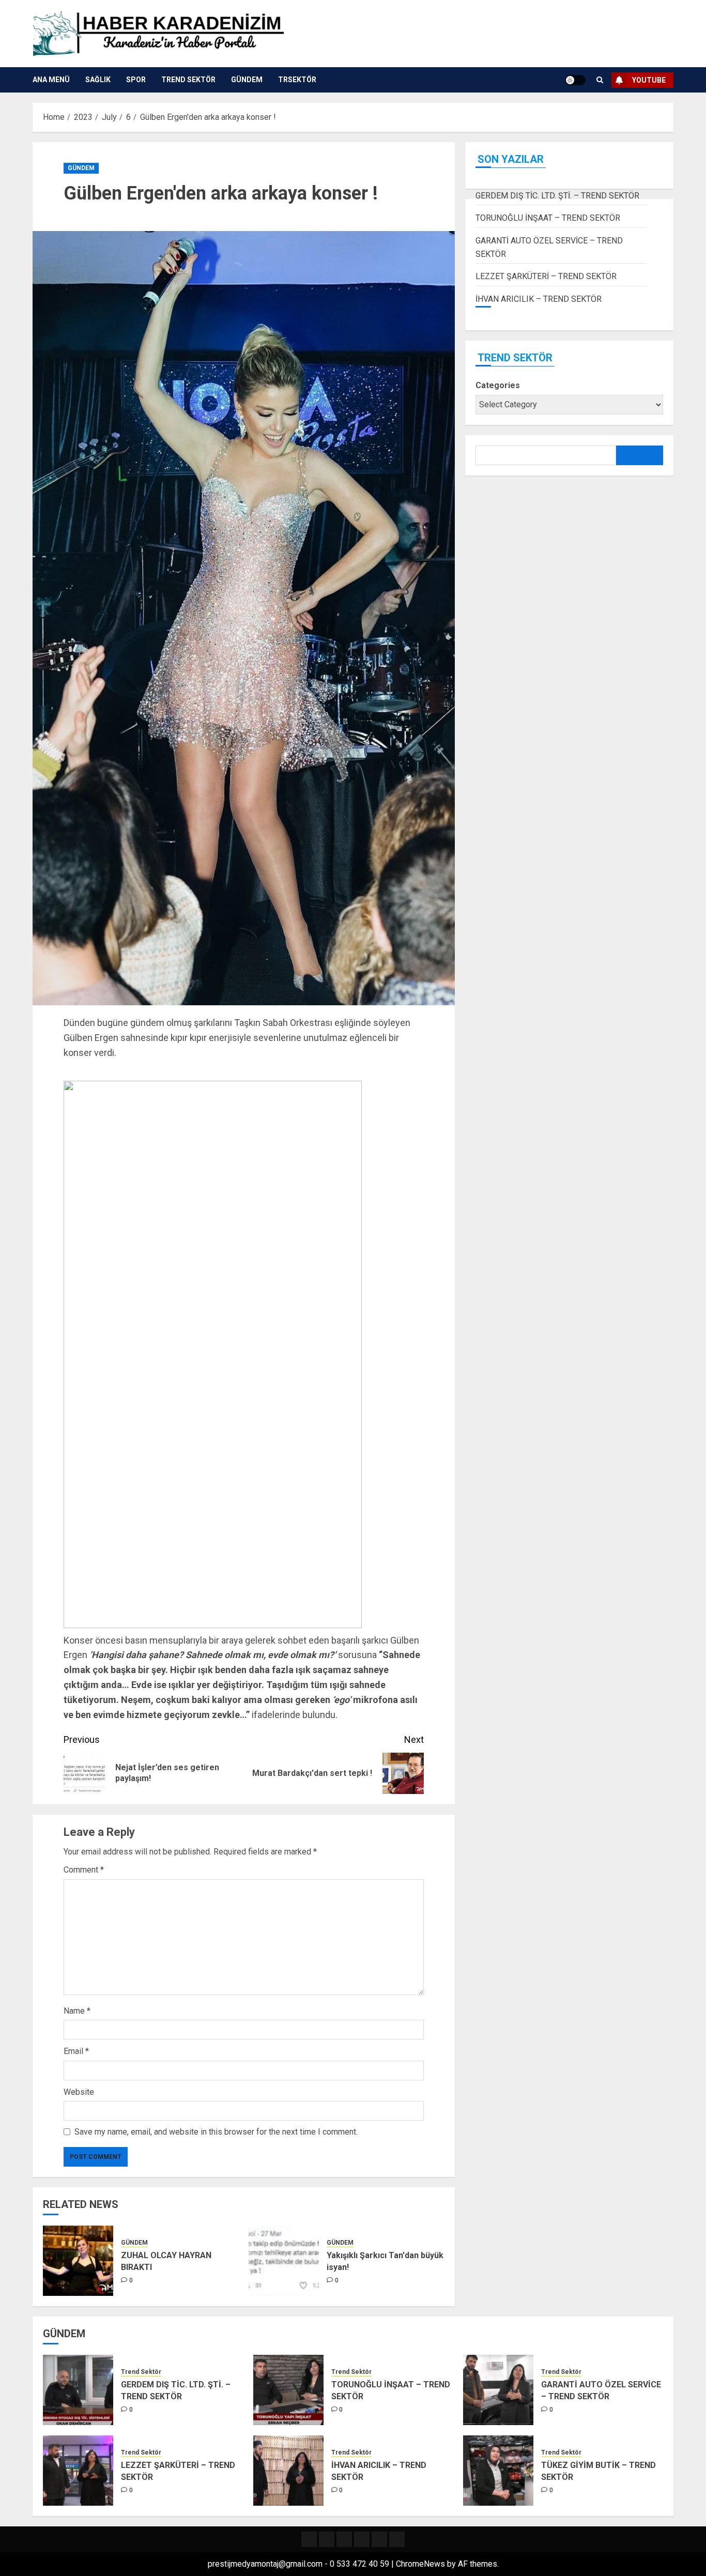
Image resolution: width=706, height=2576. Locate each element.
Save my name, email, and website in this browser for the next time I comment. (216, 2132)
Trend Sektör (188, 80)
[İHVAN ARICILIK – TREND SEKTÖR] (288, 2471)
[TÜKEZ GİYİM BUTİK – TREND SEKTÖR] (498, 2471)
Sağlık (98, 80)
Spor (136, 80)
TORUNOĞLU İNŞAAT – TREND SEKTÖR (548, 218)
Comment (84, 1870)
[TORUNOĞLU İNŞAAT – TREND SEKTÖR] (288, 2390)
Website (79, 2092)
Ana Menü (51, 80)
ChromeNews (420, 2564)
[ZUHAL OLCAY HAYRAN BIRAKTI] (78, 2261)
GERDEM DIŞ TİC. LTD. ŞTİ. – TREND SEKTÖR (557, 196)
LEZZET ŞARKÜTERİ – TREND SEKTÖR (546, 276)
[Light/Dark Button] (575, 80)
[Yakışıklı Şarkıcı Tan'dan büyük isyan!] (284, 2261)
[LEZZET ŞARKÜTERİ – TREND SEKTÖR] (78, 2471)
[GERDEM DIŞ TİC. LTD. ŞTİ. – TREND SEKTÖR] (78, 2390)
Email (76, 2051)
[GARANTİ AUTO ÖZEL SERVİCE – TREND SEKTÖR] (498, 2390)
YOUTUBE (649, 80)
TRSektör (297, 80)
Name (77, 2011)
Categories (498, 386)
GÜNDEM (247, 80)
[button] (600, 80)
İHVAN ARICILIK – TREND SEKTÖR (539, 299)
